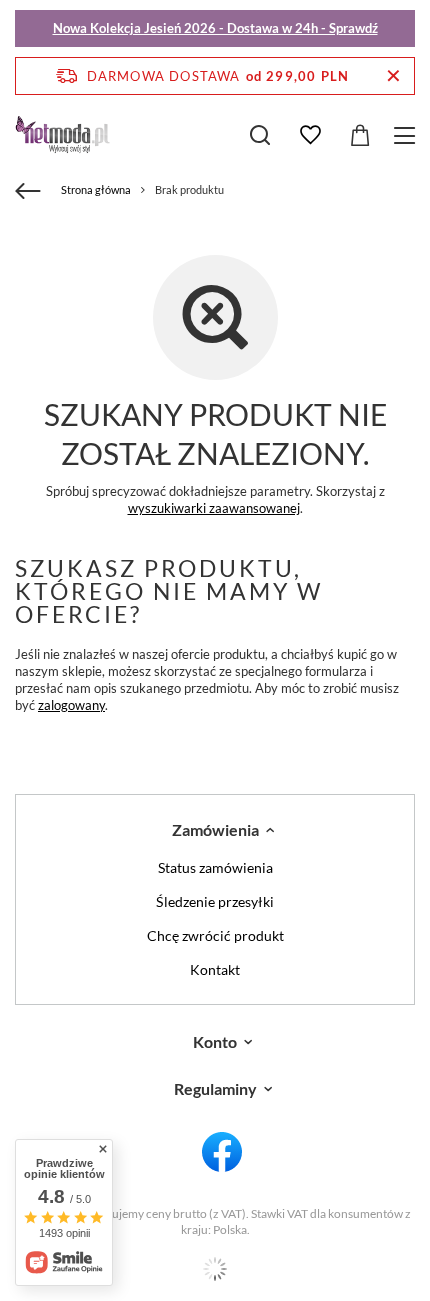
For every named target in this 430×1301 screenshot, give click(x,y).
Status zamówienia (215, 868)
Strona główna (96, 189)
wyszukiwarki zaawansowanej (214, 508)
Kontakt (215, 970)
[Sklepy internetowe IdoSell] (215, 1269)
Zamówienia (215, 829)
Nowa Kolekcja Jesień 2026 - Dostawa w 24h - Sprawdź (215, 28)
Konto (215, 1041)
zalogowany (71, 705)
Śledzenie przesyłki (215, 902)
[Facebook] (222, 1153)
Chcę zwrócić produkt (215, 936)
